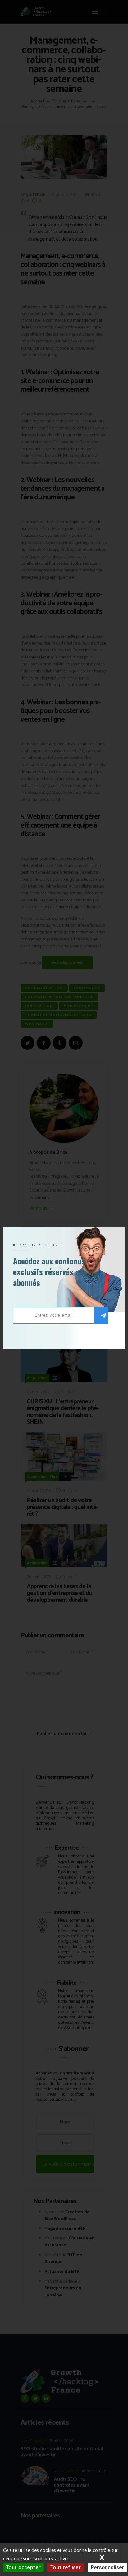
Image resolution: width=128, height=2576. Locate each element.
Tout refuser (66, 2567)
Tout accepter (23, 2567)
